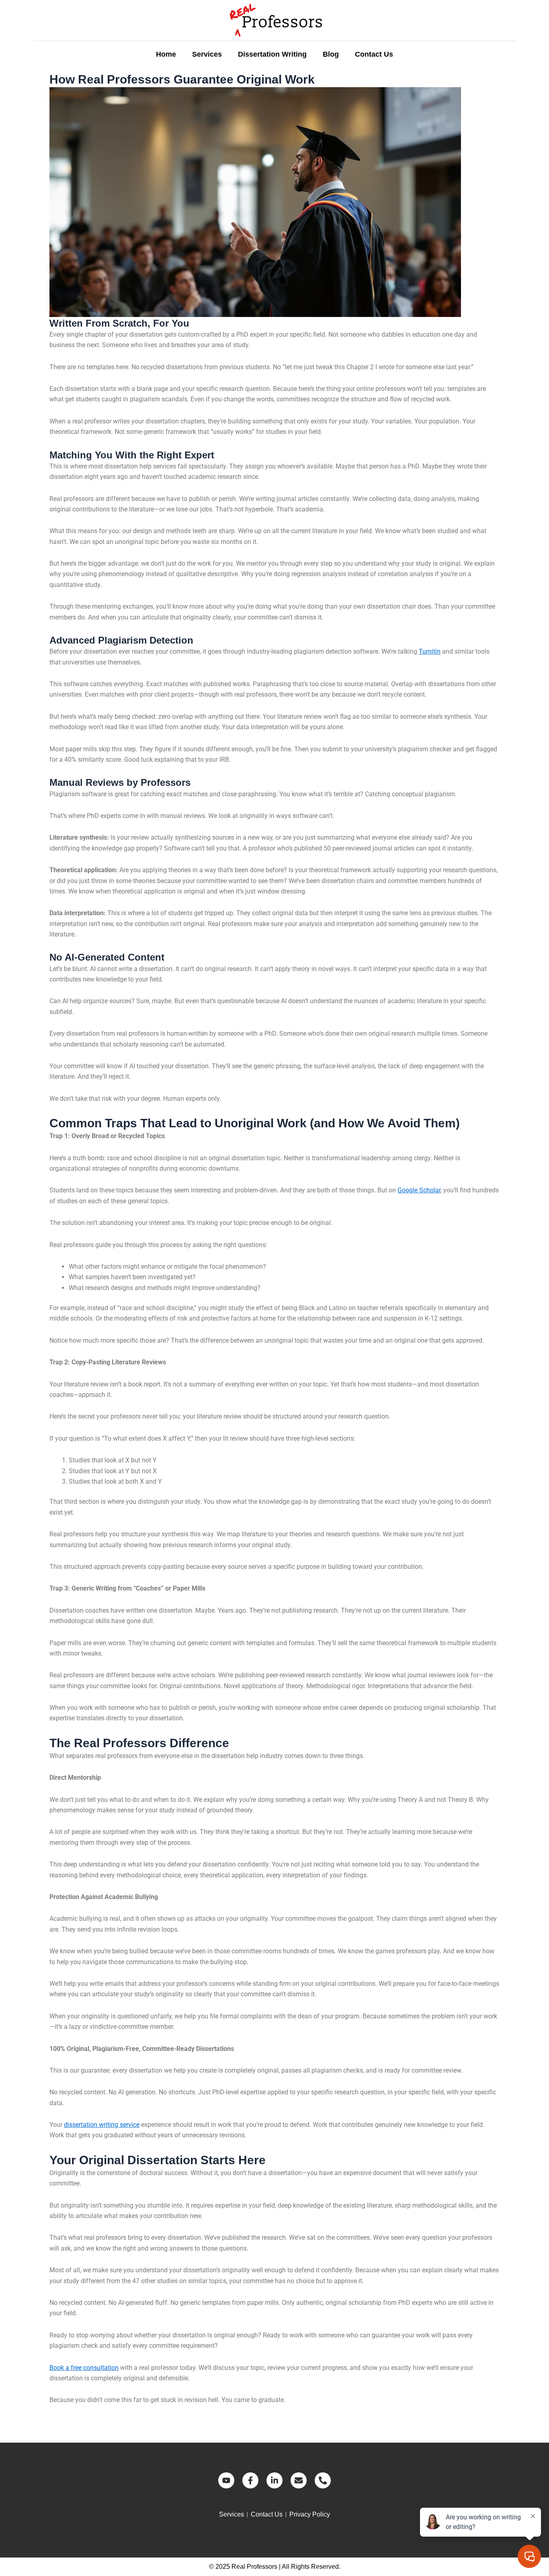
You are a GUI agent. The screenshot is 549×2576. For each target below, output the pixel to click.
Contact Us (374, 54)
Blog (331, 54)
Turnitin (430, 651)
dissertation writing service (102, 2125)
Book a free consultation (84, 2368)
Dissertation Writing (272, 54)
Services (207, 54)
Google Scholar (419, 1190)
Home (166, 54)
